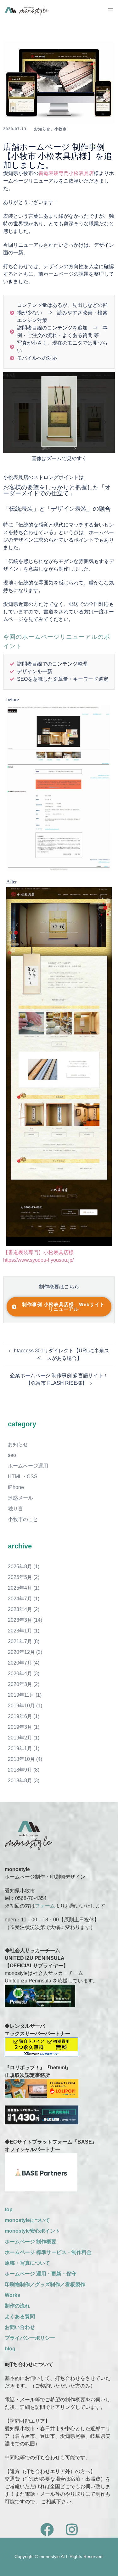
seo (12, 1455)
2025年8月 (20, 1567)
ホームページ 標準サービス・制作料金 (48, 2252)
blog (10, 2349)
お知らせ (42, 129)
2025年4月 (20, 1588)
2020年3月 (20, 1684)
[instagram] (72, 2533)
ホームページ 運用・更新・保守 (41, 2274)
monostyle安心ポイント (32, 2231)
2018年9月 (20, 1770)
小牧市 (61, 129)
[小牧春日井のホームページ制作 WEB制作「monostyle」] (27, 10)
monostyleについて (27, 2220)
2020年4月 (20, 1674)
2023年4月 (20, 1609)
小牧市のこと (23, 1519)
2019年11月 (21, 1695)
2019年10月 (21, 1706)
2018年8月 (20, 1781)
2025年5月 (20, 1577)
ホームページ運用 (28, 1466)
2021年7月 (20, 1641)
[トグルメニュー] (111, 10)
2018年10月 (21, 1759)
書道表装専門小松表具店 (66, 173)
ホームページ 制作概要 (31, 2242)
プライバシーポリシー (30, 2338)
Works (12, 2295)
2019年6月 (20, 1716)
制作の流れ (17, 2306)
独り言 (15, 1509)
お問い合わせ (20, 2327)
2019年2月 (20, 1738)
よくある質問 (20, 2317)
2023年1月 (20, 1631)
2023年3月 (20, 1620)
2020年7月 (20, 1663)
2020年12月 (21, 1652)
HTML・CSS (23, 1477)
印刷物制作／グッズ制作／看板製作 (45, 2284)
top (9, 2210)
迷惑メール (20, 1498)
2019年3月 (20, 1727)
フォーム (45, 1906)
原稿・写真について (27, 2263)
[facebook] (47, 2533)
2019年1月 (20, 1748)
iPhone (16, 1487)
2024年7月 (20, 1599)
